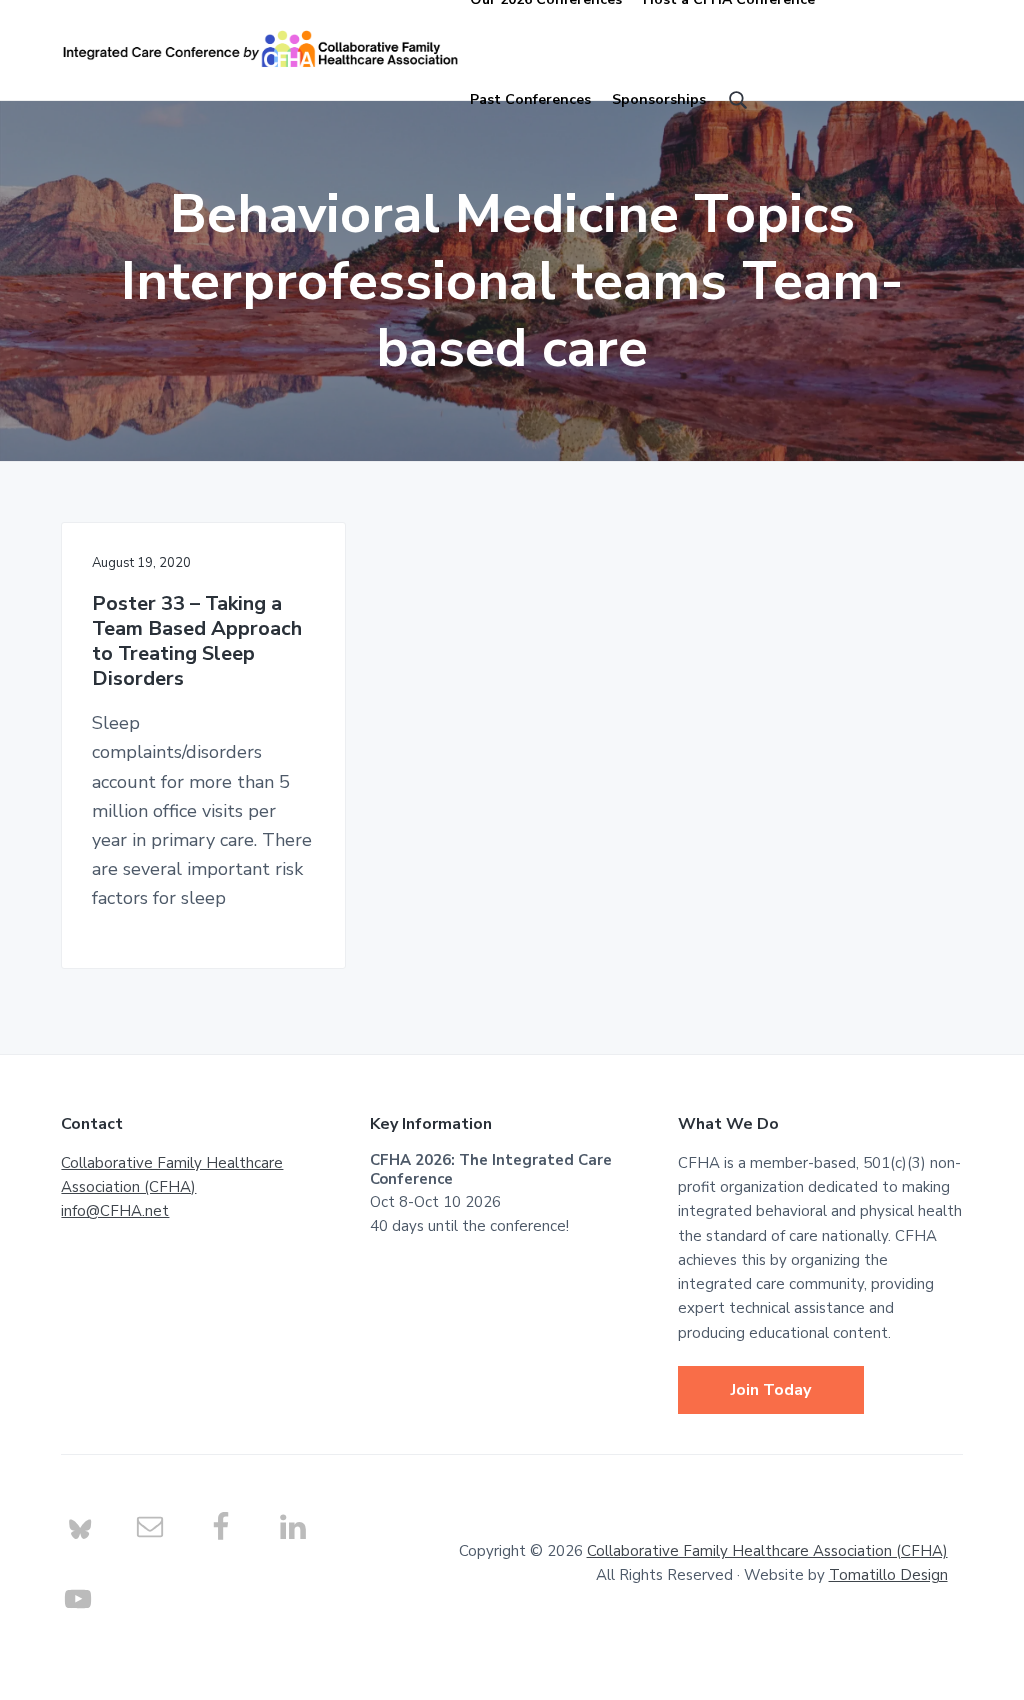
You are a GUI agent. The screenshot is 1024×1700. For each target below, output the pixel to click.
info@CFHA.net (115, 1211)
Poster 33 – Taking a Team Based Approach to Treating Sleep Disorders (197, 641)
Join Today (771, 1390)
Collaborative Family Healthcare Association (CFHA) (767, 1551)
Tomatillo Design (888, 1575)
